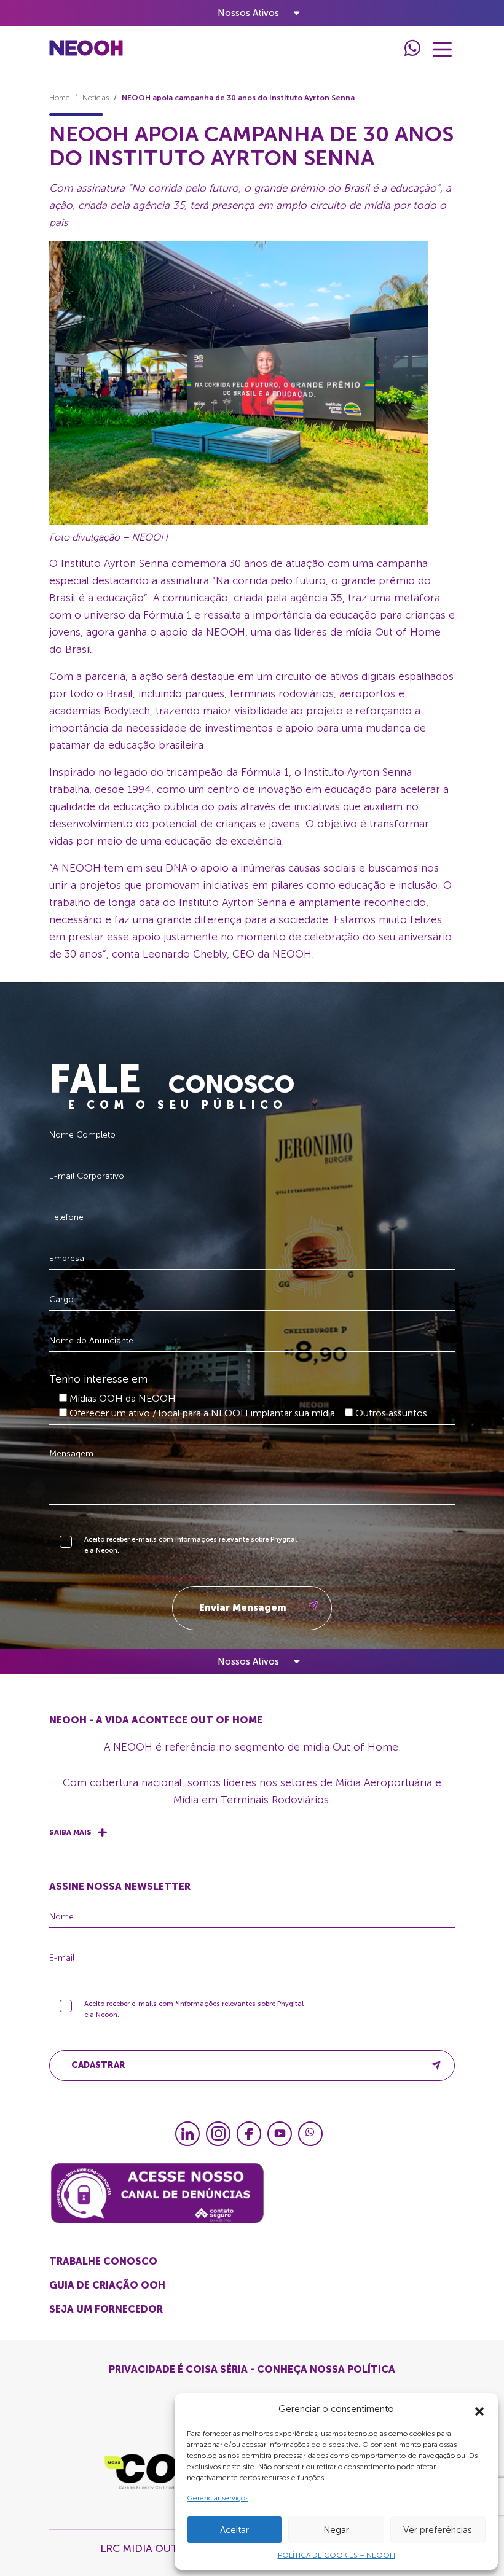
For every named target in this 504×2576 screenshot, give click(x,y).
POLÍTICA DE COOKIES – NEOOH (337, 2555)
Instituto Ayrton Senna (115, 563)
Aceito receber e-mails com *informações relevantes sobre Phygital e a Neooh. (194, 2009)
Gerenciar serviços (218, 2498)
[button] (479, 2409)
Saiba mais (70, 1832)
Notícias (96, 98)
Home (60, 98)
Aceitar (234, 2530)
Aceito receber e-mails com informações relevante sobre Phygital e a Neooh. (191, 1545)
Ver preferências (438, 2530)
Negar (336, 2530)
